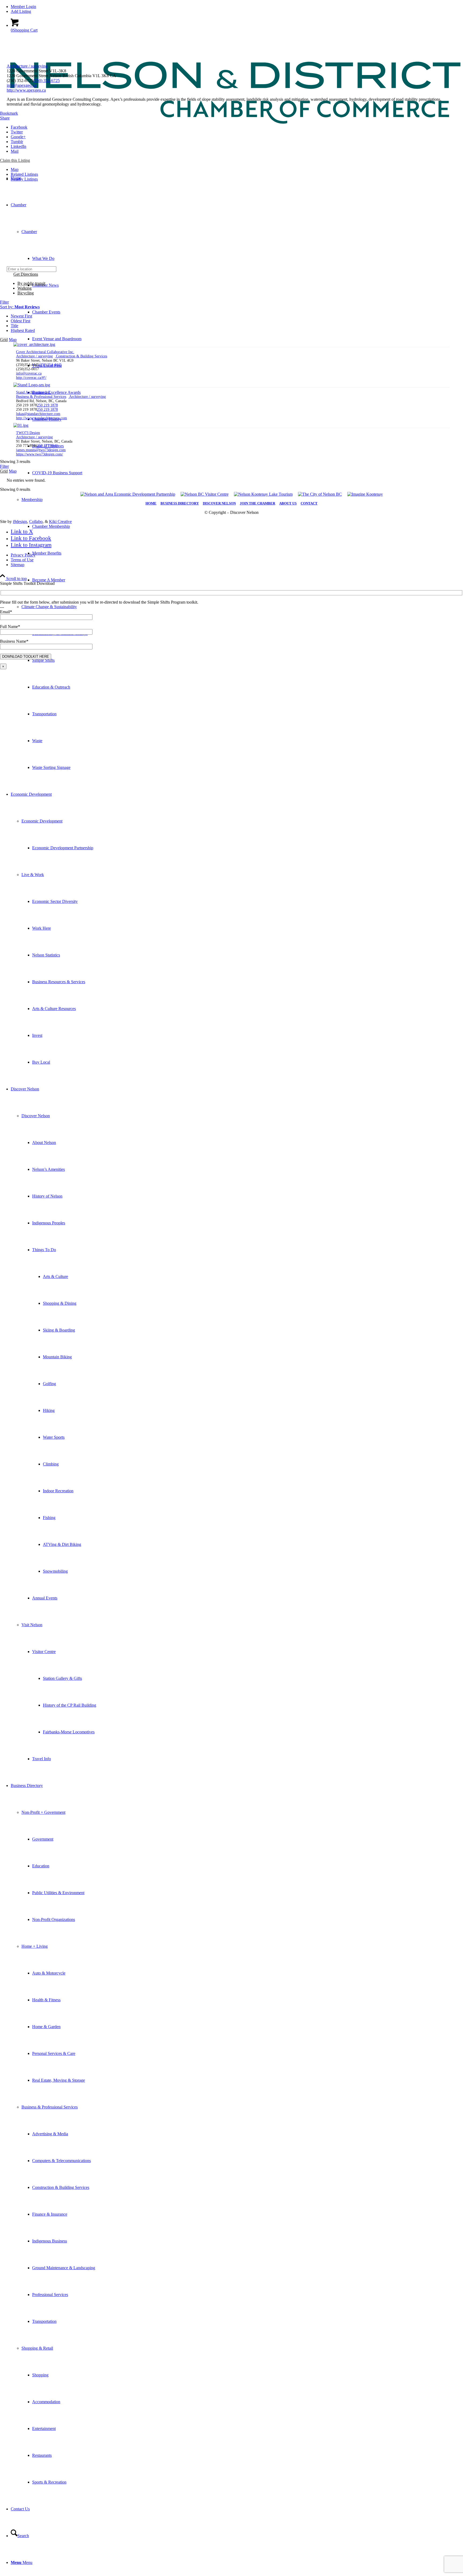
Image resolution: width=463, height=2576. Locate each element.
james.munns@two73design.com (41, 450)
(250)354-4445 (50, 365)
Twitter (17, 132)
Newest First (21, 316)
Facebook (19, 127)
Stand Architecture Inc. (34, 392)
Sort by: (20, 307)
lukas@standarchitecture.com (38, 414)
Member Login (23, 7)
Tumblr (17, 142)
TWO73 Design (28, 433)
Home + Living (35, 1946)
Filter (4, 302)
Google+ (18, 137)
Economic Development (42, 821)
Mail (15, 151)
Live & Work (33, 875)
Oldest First (20, 321)
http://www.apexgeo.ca (26, 90)
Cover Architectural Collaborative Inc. (45, 352)
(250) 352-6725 (46, 81)
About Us (288, 503)
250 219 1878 (47, 405)
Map (15, 169)
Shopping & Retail (37, 2348)
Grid (4, 340)
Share (5, 118)
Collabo (36, 521)
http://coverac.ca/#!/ (31, 378)
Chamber (29, 232)
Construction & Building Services (81, 356)
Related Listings (24, 174)
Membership (32, 500)
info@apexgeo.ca (22, 85)
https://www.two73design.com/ (40, 454)
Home (151, 503)
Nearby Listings (24, 179)
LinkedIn (18, 146)
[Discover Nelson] (231, 147)
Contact (309, 503)
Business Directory (180, 503)
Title (14, 326)
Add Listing (21, 11)
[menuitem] (237, 7)
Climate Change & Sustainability (49, 607)
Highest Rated (23, 330)
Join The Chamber (257, 503)
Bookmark (9, 113)
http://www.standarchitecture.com (42, 418)
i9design (20, 521)
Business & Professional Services (50, 2107)
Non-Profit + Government (43, 1812)
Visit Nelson (32, 1625)
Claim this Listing (15, 160)
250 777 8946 (47, 446)
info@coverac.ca (29, 373)
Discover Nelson (36, 1116)
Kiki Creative (60, 521)
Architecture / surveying (27, 66)
